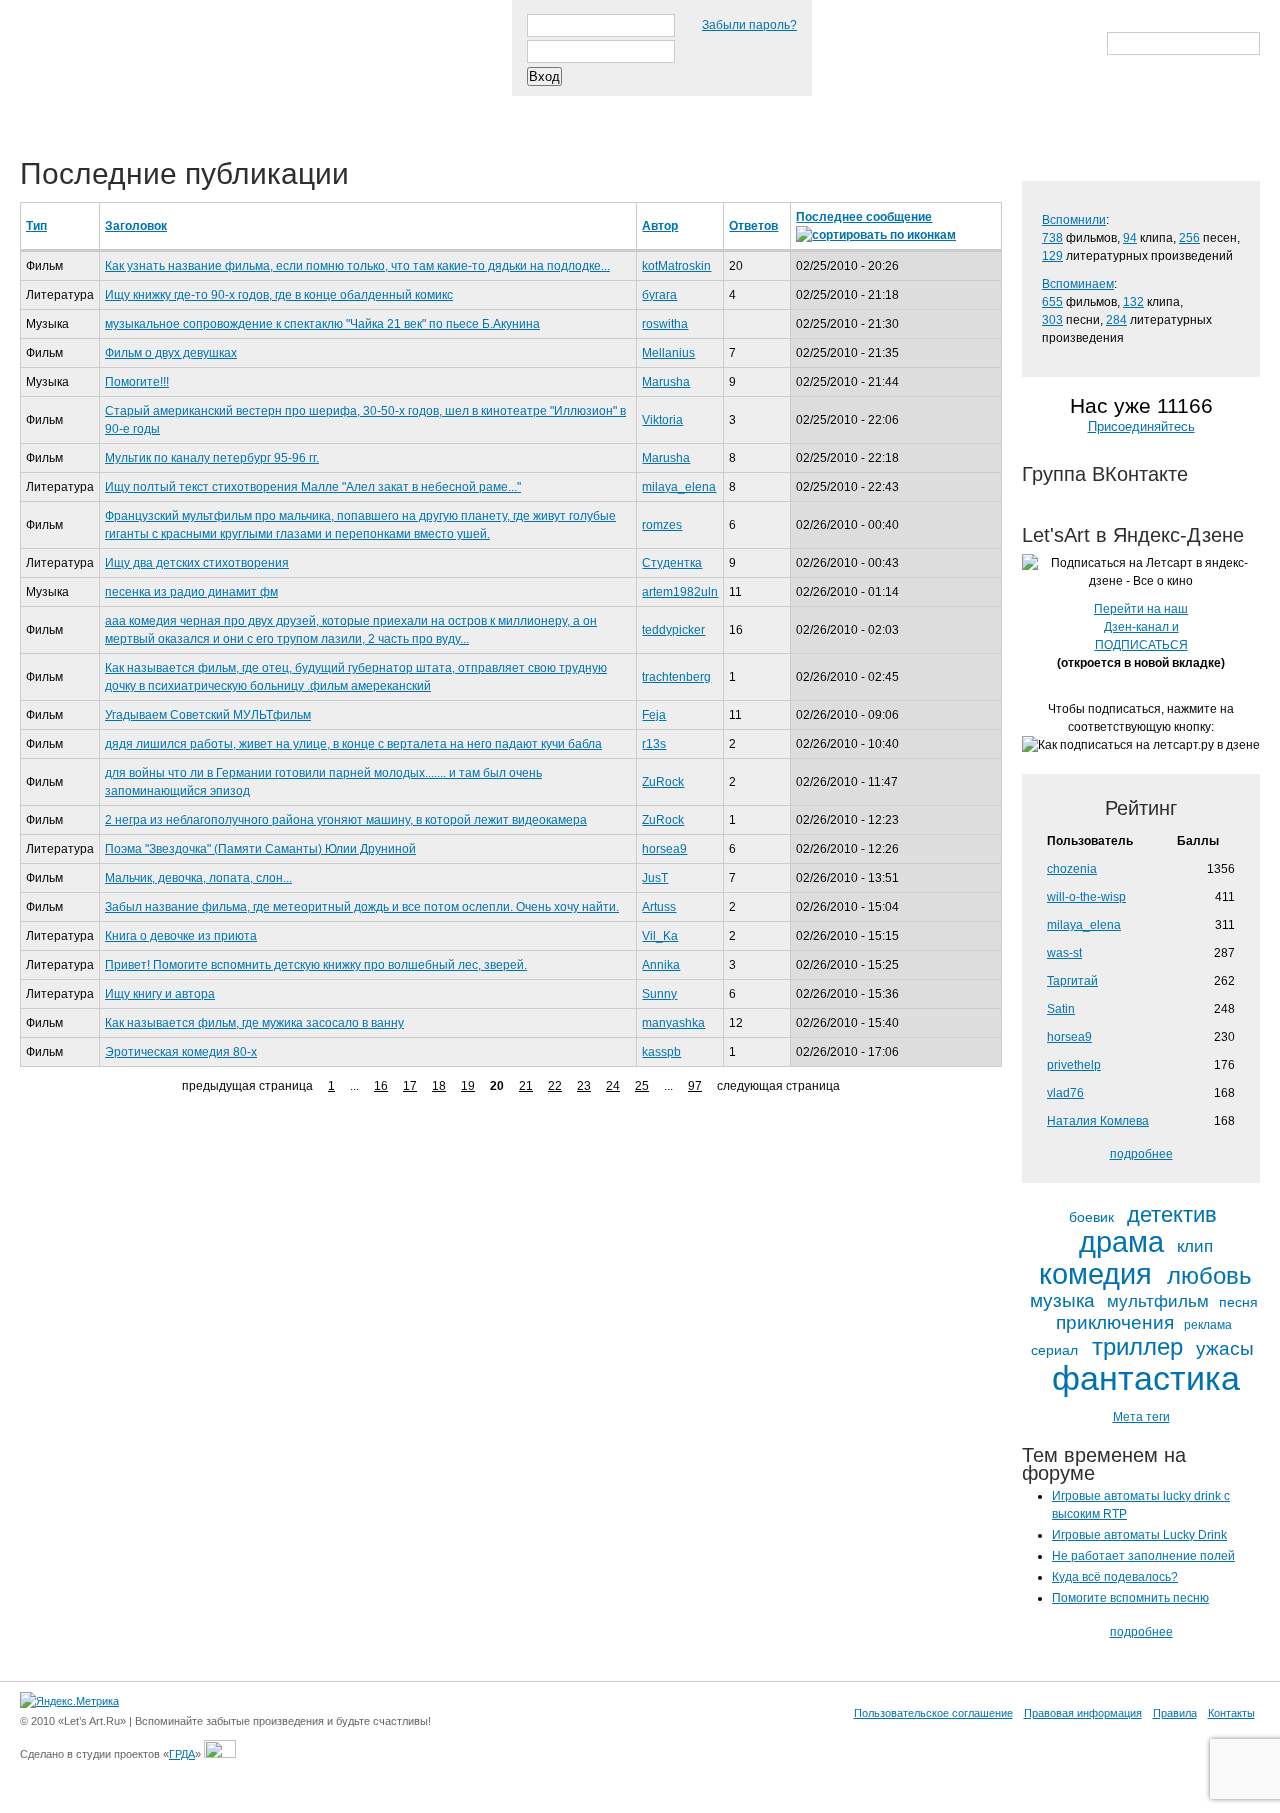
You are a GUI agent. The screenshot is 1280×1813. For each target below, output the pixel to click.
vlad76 (1065, 1093)
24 (613, 1086)
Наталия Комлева (1098, 1121)
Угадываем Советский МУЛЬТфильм (208, 715)
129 (1052, 256)
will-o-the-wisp (1086, 897)
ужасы (1225, 1348)
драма (1121, 1242)
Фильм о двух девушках (171, 353)
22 (555, 1086)
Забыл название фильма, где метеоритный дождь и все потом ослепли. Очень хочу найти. (362, 907)
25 (642, 1086)
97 (695, 1086)
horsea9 (664, 849)
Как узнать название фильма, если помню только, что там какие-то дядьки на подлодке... (357, 266)
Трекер (144, 109)
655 (1052, 302)
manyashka (673, 1023)
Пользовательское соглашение (933, 1713)
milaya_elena (679, 487)
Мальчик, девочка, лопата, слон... (198, 878)
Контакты (1231, 1713)
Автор (660, 226)
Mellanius (668, 353)
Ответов (753, 226)
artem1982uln (680, 592)
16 (381, 1086)
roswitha (665, 324)
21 (526, 1086)
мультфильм (1158, 1302)
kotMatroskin (676, 266)
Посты (56, 109)
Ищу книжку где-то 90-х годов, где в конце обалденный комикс (279, 295)
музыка (1062, 1300)
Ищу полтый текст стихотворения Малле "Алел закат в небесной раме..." (313, 487)
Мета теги (1141, 1417)
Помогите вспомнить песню (1130, 1598)
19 (468, 1086)
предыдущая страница (247, 1086)
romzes (662, 525)
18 (439, 1086)
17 (410, 1086)
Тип (36, 226)
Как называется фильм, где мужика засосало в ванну (254, 1023)
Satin (1061, 1009)
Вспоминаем (1078, 284)
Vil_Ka (660, 936)
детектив (1172, 1215)
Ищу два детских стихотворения (197, 563)
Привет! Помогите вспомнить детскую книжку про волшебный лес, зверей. (316, 965)
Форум (401, 109)
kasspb (661, 1052)
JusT (655, 878)
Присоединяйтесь (1141, 426)
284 (1116, 320)
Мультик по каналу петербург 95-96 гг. (212, 458)
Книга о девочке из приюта (181, 936)
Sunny (659, 994)
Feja (654, 715)
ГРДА (182, 1754)
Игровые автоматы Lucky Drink (1139, 1535)
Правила (1175, 1713)
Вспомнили (1074, 220)
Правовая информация (1083, 1713)
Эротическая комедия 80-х (181, 1052)
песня (1238, 1302)
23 (584, 1086)
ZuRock (663, 782)
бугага (659, 295)
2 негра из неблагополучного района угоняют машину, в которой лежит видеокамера (346, 820)
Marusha (666, 382)
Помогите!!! (137, 382)
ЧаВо (227, 109)
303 (1052, 320)
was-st (1064, 953)
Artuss (659, 907)
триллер (1137, 1347)
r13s (654, 744)
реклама (1208, 1325)
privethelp (1074, 1065)
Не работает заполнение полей (1143, 1556)
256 (1189, 238)
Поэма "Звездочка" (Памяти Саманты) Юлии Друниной (260, 849)
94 (1130, 238)
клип (1195, 1247)
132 (1133, 302)
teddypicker (673, 630)
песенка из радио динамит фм (191, 592)
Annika (661, 965)
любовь (1209, 1276)
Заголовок (136, 226)
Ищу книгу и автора (160, 994)
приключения (1115, 1322)
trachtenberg (676, 677)
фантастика (1146, 1379)
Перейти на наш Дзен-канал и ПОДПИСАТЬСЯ (1141, 627)
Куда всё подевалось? (1115, 1577)
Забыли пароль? (749, 25)
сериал (1054, 1350)
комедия (1095, 1274)
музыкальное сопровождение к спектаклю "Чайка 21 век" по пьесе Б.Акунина (322, 324)
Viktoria (662, 420)
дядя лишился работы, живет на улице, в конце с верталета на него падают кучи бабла (353, 744)
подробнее (1141, 1154)
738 (1052, 238)
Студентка (672, 563)
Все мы (311, 109)
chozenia (1072, 869)
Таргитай (1072, 981)
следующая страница (778, 1086)
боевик (1091, 1217)
